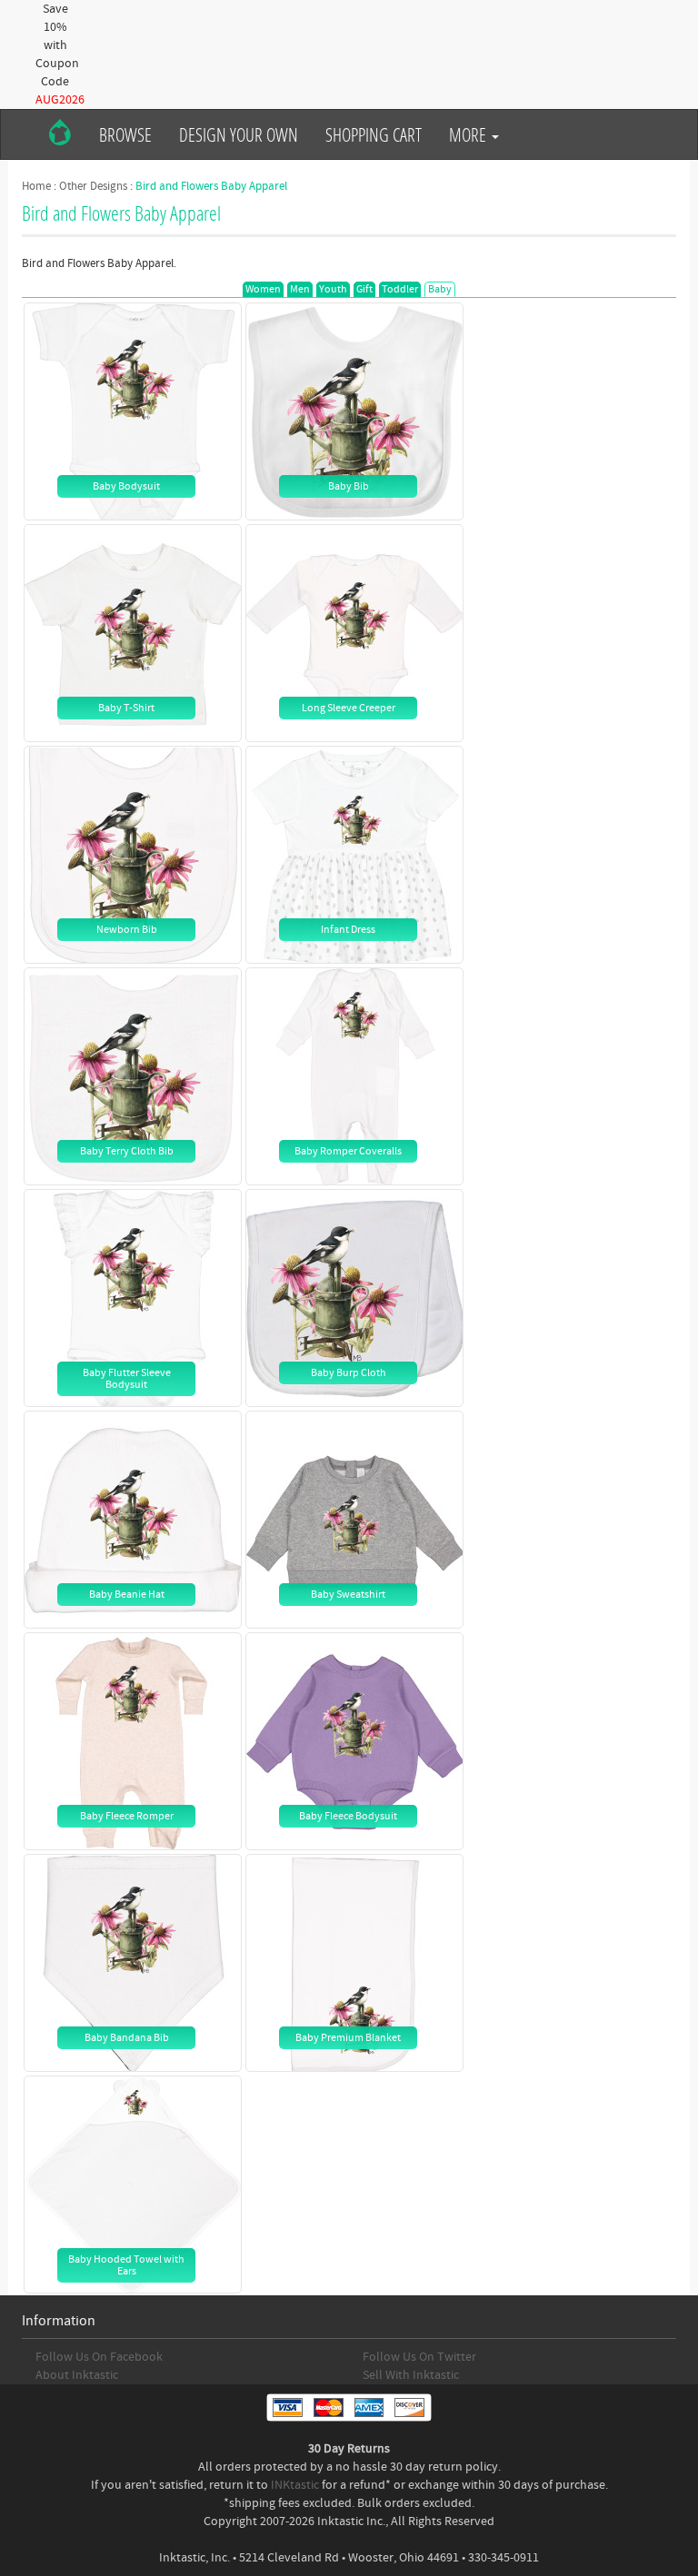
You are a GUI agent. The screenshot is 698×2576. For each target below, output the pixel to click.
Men (300, 289)
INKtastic (295, 2485)
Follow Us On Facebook (99, 2357)
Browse (125, 134)
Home (36, 186)
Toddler (400, 289)
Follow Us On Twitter (419, 2357)
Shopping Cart (374, 134)
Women (263, 289)
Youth (333, 289)
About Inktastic (77, 2375)
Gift (364, 289)
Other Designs (93, 186)
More (469, 134)
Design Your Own (239, 134)
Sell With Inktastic (411, 2375)
